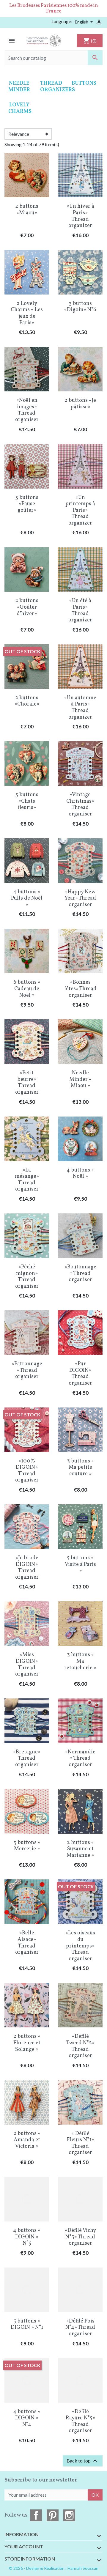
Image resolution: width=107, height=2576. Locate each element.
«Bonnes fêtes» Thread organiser (80, 989)
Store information (30, 2559)
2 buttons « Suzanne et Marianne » (80, 1849)
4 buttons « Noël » (80, 1173)
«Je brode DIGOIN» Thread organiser (27, 1568)
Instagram (69, 2515)
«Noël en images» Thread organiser (27, 410)
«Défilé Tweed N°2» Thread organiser (80, 2046)
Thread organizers (58, 87)
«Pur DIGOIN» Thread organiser (80, 1374)
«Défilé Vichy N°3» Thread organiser (80, 2237)
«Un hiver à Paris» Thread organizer (80, 216)
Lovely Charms (20, 108)
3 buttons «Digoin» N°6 (80, 307)
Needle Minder (19, 87)
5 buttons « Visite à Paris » (80, 1564)
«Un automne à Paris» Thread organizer (80, 708)
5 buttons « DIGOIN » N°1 (27, 2324)
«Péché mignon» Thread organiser (27, 1277)
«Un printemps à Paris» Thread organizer (80, 510)
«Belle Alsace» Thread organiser (27, 1943)
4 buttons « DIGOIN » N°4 (27, 2418)
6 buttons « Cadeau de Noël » (27, 989)
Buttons (84, 83)
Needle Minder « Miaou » (80, 1079)
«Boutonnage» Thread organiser (80, 1273)
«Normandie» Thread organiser (80, 1758)
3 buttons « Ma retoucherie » (80, 1661)
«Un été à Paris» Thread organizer (80, 610)
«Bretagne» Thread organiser (27, 1758)
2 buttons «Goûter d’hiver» (27, 607)
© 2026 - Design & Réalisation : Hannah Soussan (54, 2568)
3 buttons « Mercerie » (27, 1846)
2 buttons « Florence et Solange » (27, 2043)
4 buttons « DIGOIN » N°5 (27, 2237)
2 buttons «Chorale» (27, 701)
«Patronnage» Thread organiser (27, 1370)
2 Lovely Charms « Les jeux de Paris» (27, 313)
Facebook (36, 2515)
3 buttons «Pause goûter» (27, 504)
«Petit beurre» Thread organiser (27, 1083)
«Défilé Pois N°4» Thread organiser (80, 2328)
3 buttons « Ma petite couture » (80, 1467)
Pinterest (53, 2515)
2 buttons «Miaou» (27, 210)
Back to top (83, 2461)
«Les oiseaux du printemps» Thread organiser (80, 1946)
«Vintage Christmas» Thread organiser (80, 804)
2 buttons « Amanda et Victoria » (27, 2140)
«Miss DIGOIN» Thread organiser (27, 1665)
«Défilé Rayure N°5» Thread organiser (80, 2421)
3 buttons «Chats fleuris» (27, 801)
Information (22, 2534)
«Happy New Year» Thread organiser (80, 898)
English (82, 22)
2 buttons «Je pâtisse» (80, 404)
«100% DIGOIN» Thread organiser (27, 1471)
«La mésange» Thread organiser (27, 1180)
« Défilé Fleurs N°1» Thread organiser (80, 2143)
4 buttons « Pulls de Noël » (27, 898)
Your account (24, 2546)
